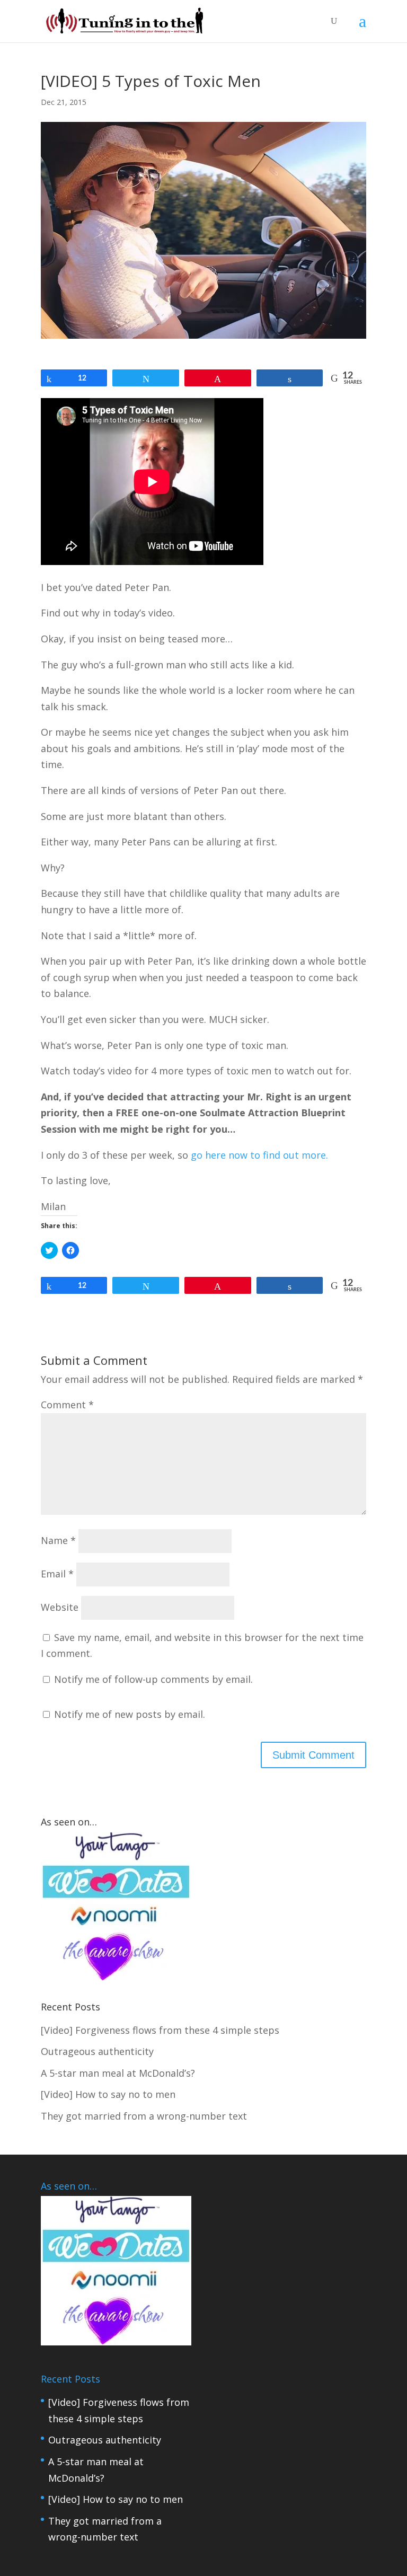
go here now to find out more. (259, 1155)
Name (58, 1540)
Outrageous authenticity (105, 2440)
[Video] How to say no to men (116, 2499)
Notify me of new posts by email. (130, 1714)
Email (57, 1574)
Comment (67, 1405)
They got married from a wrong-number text (144, 2116)
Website (60, 1607)
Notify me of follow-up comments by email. (153, 1679)
